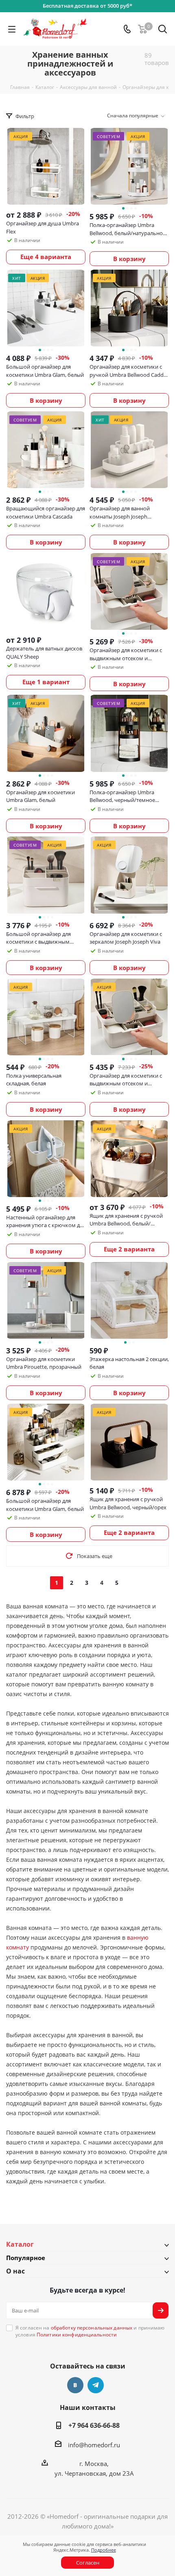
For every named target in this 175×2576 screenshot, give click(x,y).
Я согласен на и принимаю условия (90, 2331)
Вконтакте (75, 2385)
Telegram (96, 2385)
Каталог (20, 2244)
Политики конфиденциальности (77, 2335)
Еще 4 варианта (46, 257)
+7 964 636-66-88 (94, 2425)
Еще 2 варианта (129, 1249)
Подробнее (104, 2550)
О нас (15, 2271)
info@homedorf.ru (94, 2445)
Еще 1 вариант (46, 682)
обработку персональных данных (92, 2328)
